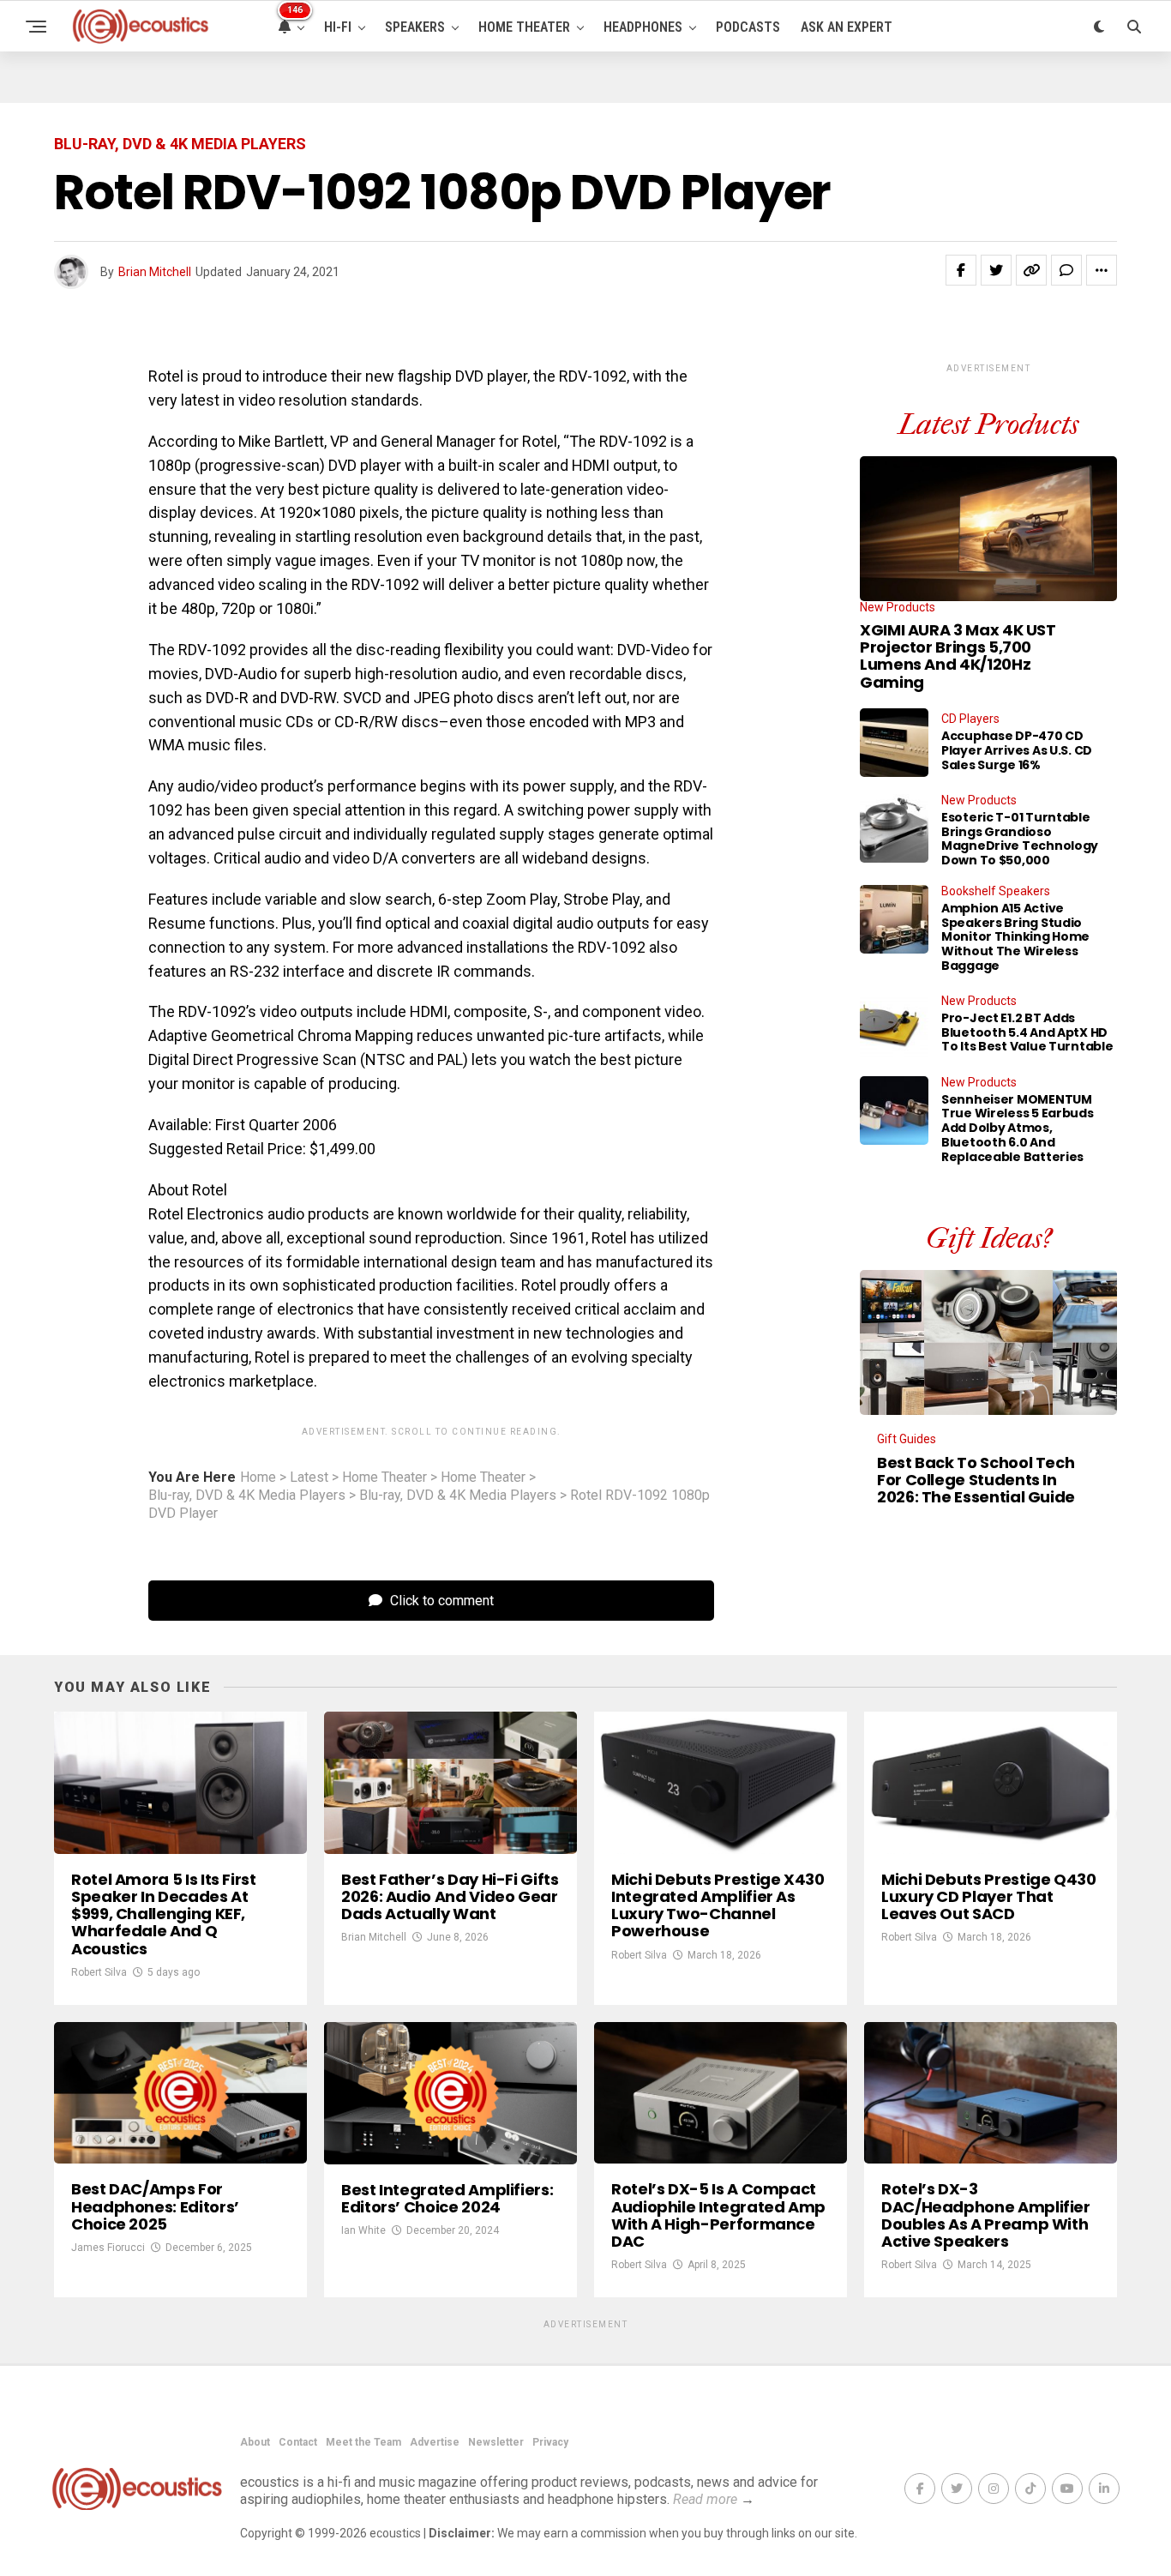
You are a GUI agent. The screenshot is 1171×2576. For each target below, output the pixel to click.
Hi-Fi (338, 27)
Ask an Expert (847, 27)
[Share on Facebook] (961, 270)
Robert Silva (99, 1972)
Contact (298, 2442)
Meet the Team (363, 2442)
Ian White (363, 2230)
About (255, 2442)
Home (258, 1478)
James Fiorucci (108, 2248)
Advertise (435, 2442)
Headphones (643, 27)
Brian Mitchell (155, 272)
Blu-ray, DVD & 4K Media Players (247, 1496)
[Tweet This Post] (996, 270)
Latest (309, 1478)
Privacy (550, 2442)
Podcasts (748, 27)
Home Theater (524, 27)
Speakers (415, 27)
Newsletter (496, 2442)
